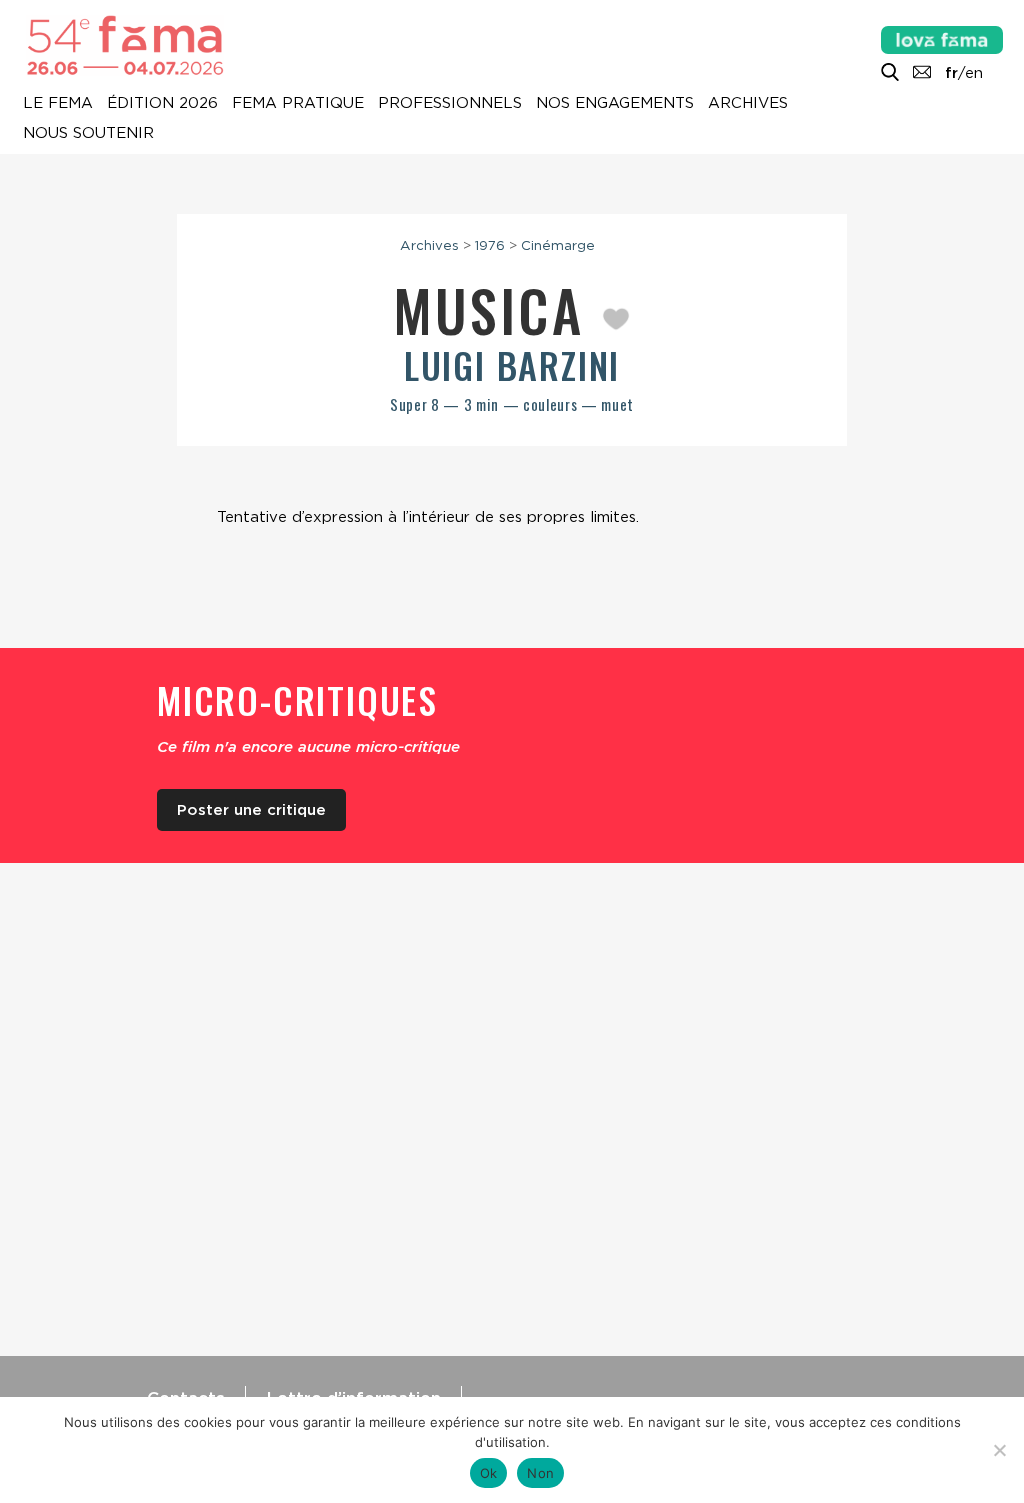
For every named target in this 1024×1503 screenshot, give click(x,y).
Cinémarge (558, 245)
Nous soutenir (88, 134)
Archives (748, 104)
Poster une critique (251, 810)
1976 (490, 245)
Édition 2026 (162, 104)
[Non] (999, 1450)
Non (540, 1473)
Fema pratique (298, 104)
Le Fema (58, 104)
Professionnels (450, 104)
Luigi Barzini (512, 364)
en (974, 73)
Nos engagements (615, 104)
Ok (489, 1473)
